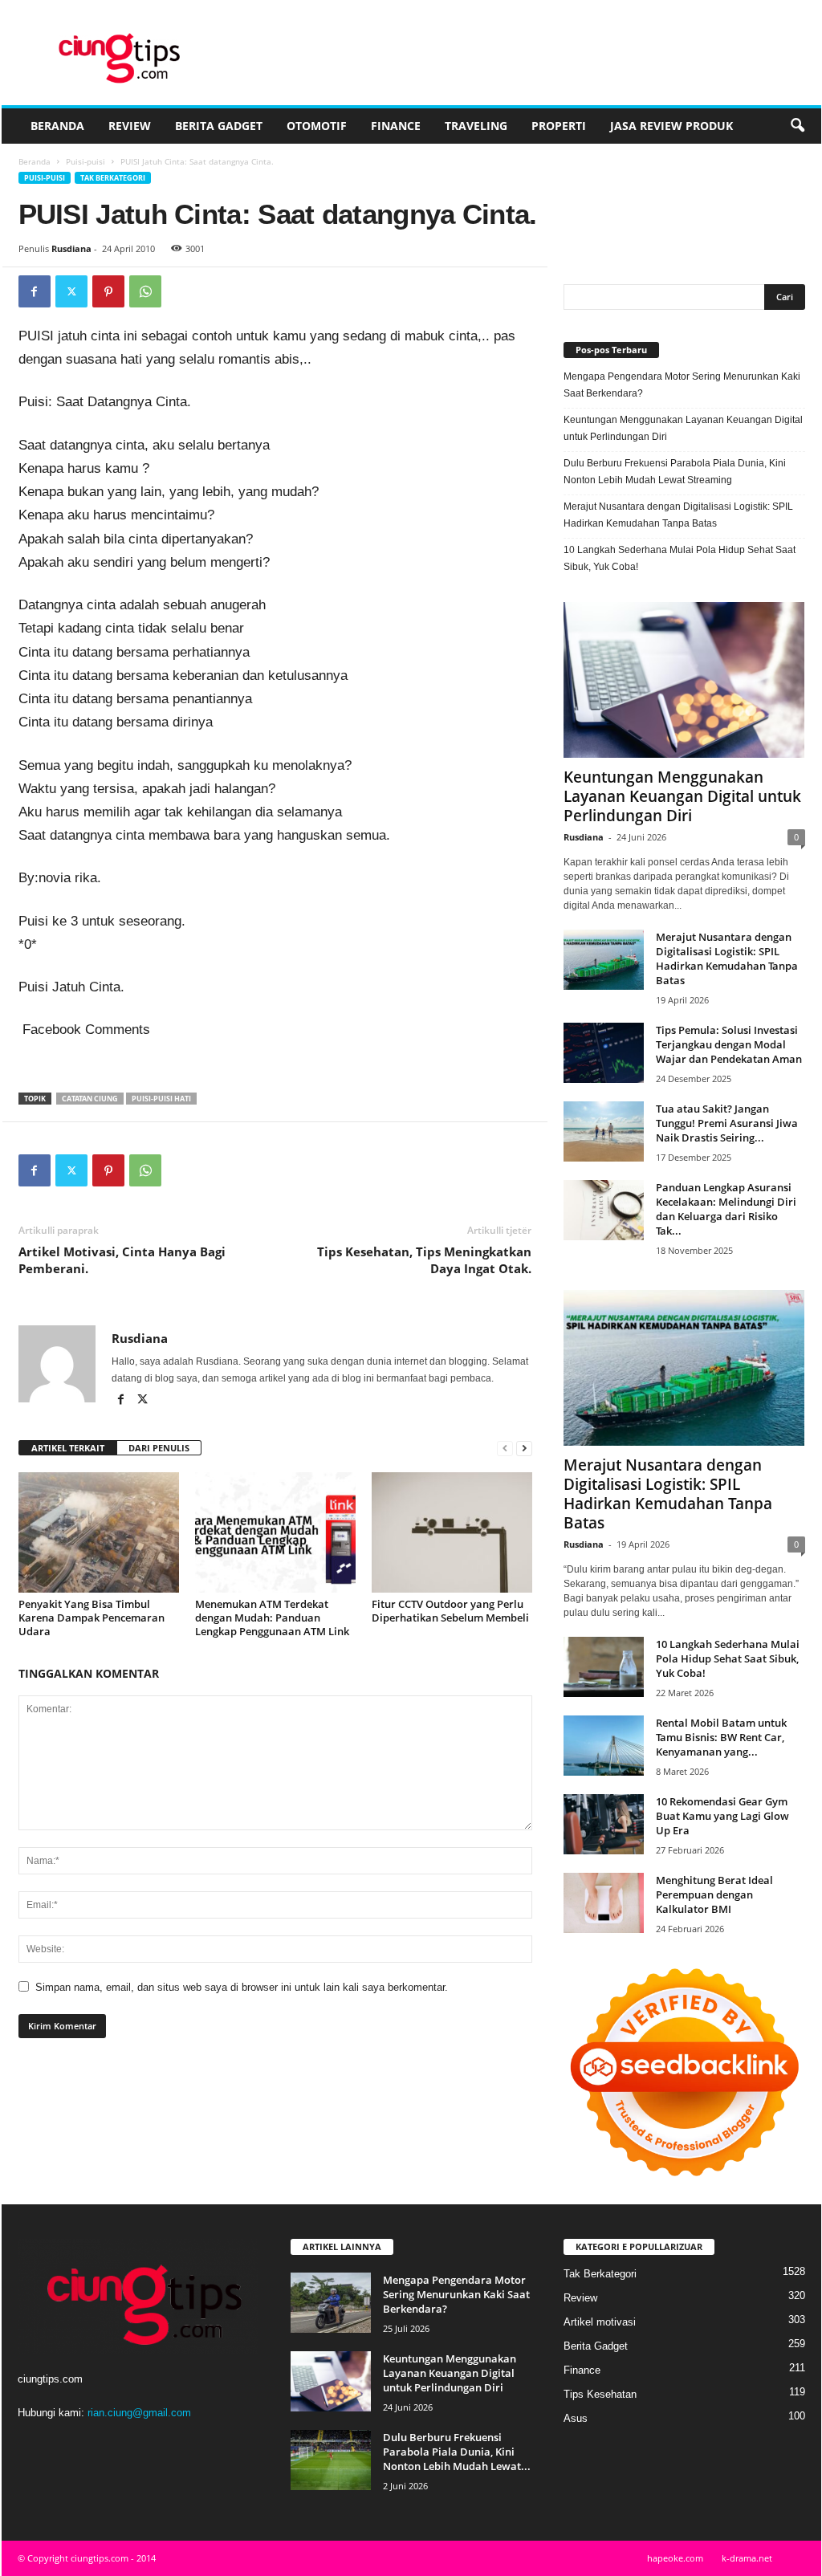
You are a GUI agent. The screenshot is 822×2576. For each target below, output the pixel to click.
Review (130, 126)
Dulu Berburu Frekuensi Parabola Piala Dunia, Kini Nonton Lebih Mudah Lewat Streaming (675, 472)
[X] (71, 291)
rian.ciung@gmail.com (139, 2413)
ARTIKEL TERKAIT (68, 1448)
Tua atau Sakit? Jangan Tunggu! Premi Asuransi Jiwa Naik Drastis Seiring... (727, 1123)
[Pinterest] (108, 291)
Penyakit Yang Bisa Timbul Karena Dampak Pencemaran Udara (92, 1618)
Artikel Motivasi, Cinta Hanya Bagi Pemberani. (122, 1260)
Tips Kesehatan (600, 2394)
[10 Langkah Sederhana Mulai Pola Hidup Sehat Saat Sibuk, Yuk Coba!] (604, 1667)
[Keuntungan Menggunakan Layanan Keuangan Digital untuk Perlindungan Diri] (684, 680)
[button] (797, 126)
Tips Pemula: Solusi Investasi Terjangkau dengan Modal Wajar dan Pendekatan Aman (729, 1044)
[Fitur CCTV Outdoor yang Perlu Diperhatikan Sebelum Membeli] (452, 1532)
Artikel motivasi (600, 2322)
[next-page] (524, 1449)
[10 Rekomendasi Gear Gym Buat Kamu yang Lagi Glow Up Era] (604, 1824)
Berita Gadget (219, 126)
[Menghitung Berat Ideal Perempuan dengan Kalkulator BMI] (604, 1903)
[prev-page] (505, 1449)
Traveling (476, 126)
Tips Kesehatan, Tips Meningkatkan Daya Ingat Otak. (424, 1260)
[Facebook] (35, 291)
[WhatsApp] (145, 291)
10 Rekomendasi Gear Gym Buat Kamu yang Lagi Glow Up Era (722, 1816)
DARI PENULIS (159, 1448)
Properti (559, 126)
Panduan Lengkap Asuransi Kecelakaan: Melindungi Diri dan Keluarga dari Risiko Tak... (726, 1209)
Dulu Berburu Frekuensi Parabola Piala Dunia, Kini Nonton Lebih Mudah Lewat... (457, 2452)
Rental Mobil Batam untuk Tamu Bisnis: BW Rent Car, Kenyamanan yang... (721, 1737)
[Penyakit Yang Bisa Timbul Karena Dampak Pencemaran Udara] (99, 1532)
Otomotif (317, 126)
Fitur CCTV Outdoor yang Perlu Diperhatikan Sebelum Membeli (450, 1611)
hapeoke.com (675, 2558)
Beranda (57, 126)
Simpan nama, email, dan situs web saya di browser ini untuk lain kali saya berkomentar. (242, 1987)
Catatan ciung (90, 1099)
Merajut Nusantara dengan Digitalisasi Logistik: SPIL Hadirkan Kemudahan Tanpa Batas (678, 515)
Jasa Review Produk (671, 126)
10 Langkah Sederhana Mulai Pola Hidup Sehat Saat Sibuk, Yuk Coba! (680, 558)
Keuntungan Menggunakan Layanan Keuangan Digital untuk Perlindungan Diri (683, 428)
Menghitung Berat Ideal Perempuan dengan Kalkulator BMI (714, 1894)
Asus (576, 2418)
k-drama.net (747, 2558)
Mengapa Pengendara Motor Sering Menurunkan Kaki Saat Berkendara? (682, 385)
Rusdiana (71, 248)
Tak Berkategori (113, 178)
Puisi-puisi (85, 161)
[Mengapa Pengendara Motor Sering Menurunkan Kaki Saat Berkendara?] (331, 2303)
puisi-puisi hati (161, 1099)
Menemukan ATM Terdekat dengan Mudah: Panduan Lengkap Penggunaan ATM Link (272, 1618)
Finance (396, 126)
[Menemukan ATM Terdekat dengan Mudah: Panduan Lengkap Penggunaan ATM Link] (275, 1532)
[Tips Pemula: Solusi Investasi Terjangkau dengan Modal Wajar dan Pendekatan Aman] (604, 1053)
